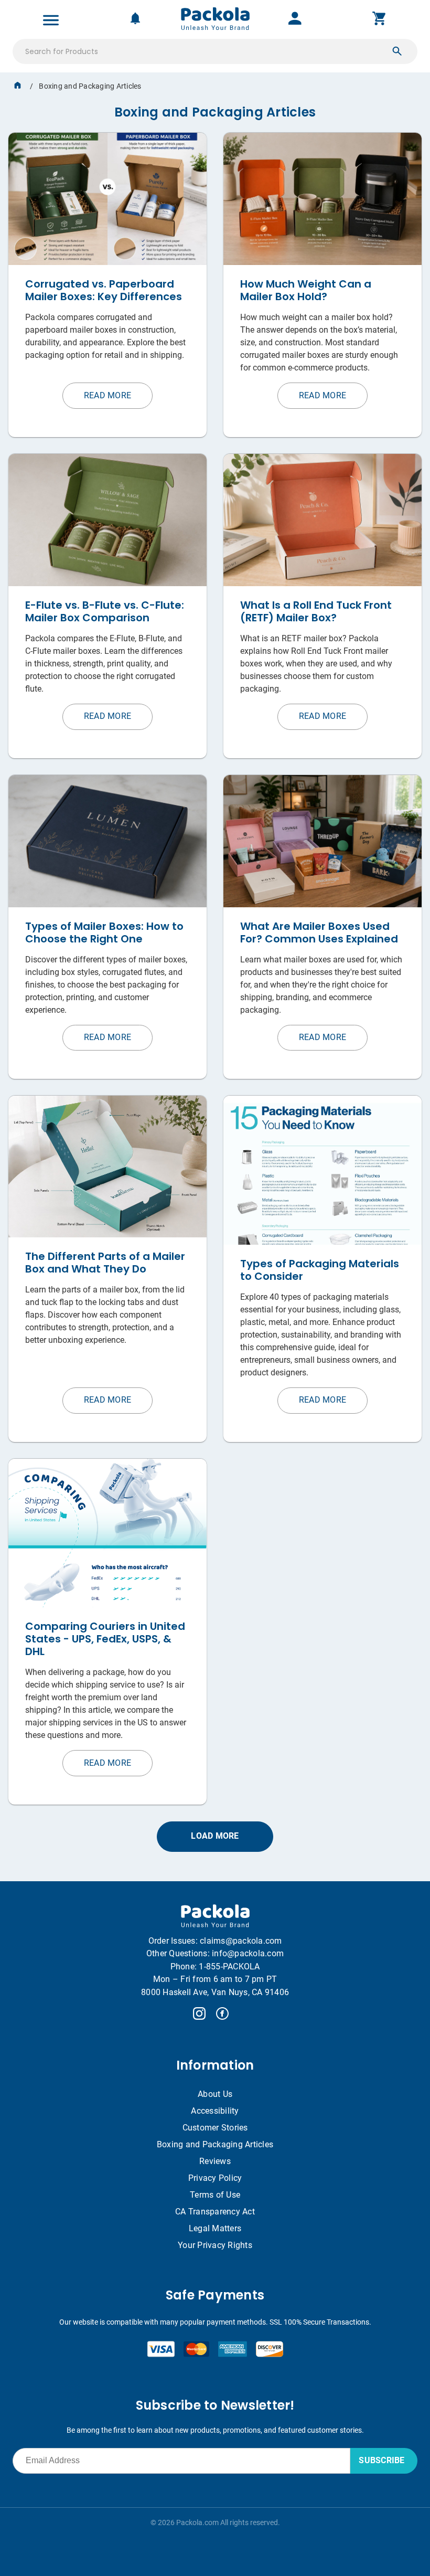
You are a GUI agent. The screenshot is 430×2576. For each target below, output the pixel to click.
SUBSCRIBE (381, 2460)
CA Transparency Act (215, 2212)
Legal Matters (215, 2228)
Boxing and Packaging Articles (215, 2144)
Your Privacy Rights (215, 2245)
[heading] (215, 106)
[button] (397, 51)
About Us (215, 2094)
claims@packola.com (241, 1941)
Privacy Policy (215, 2178)
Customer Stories (215, 2128)
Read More (107, 395)
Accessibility (215, 2111)
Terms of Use (215, 2195)
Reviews (215, 2161)
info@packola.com (248, 1953)
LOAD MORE (215, 1836)
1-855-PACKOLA (229, 1967)
